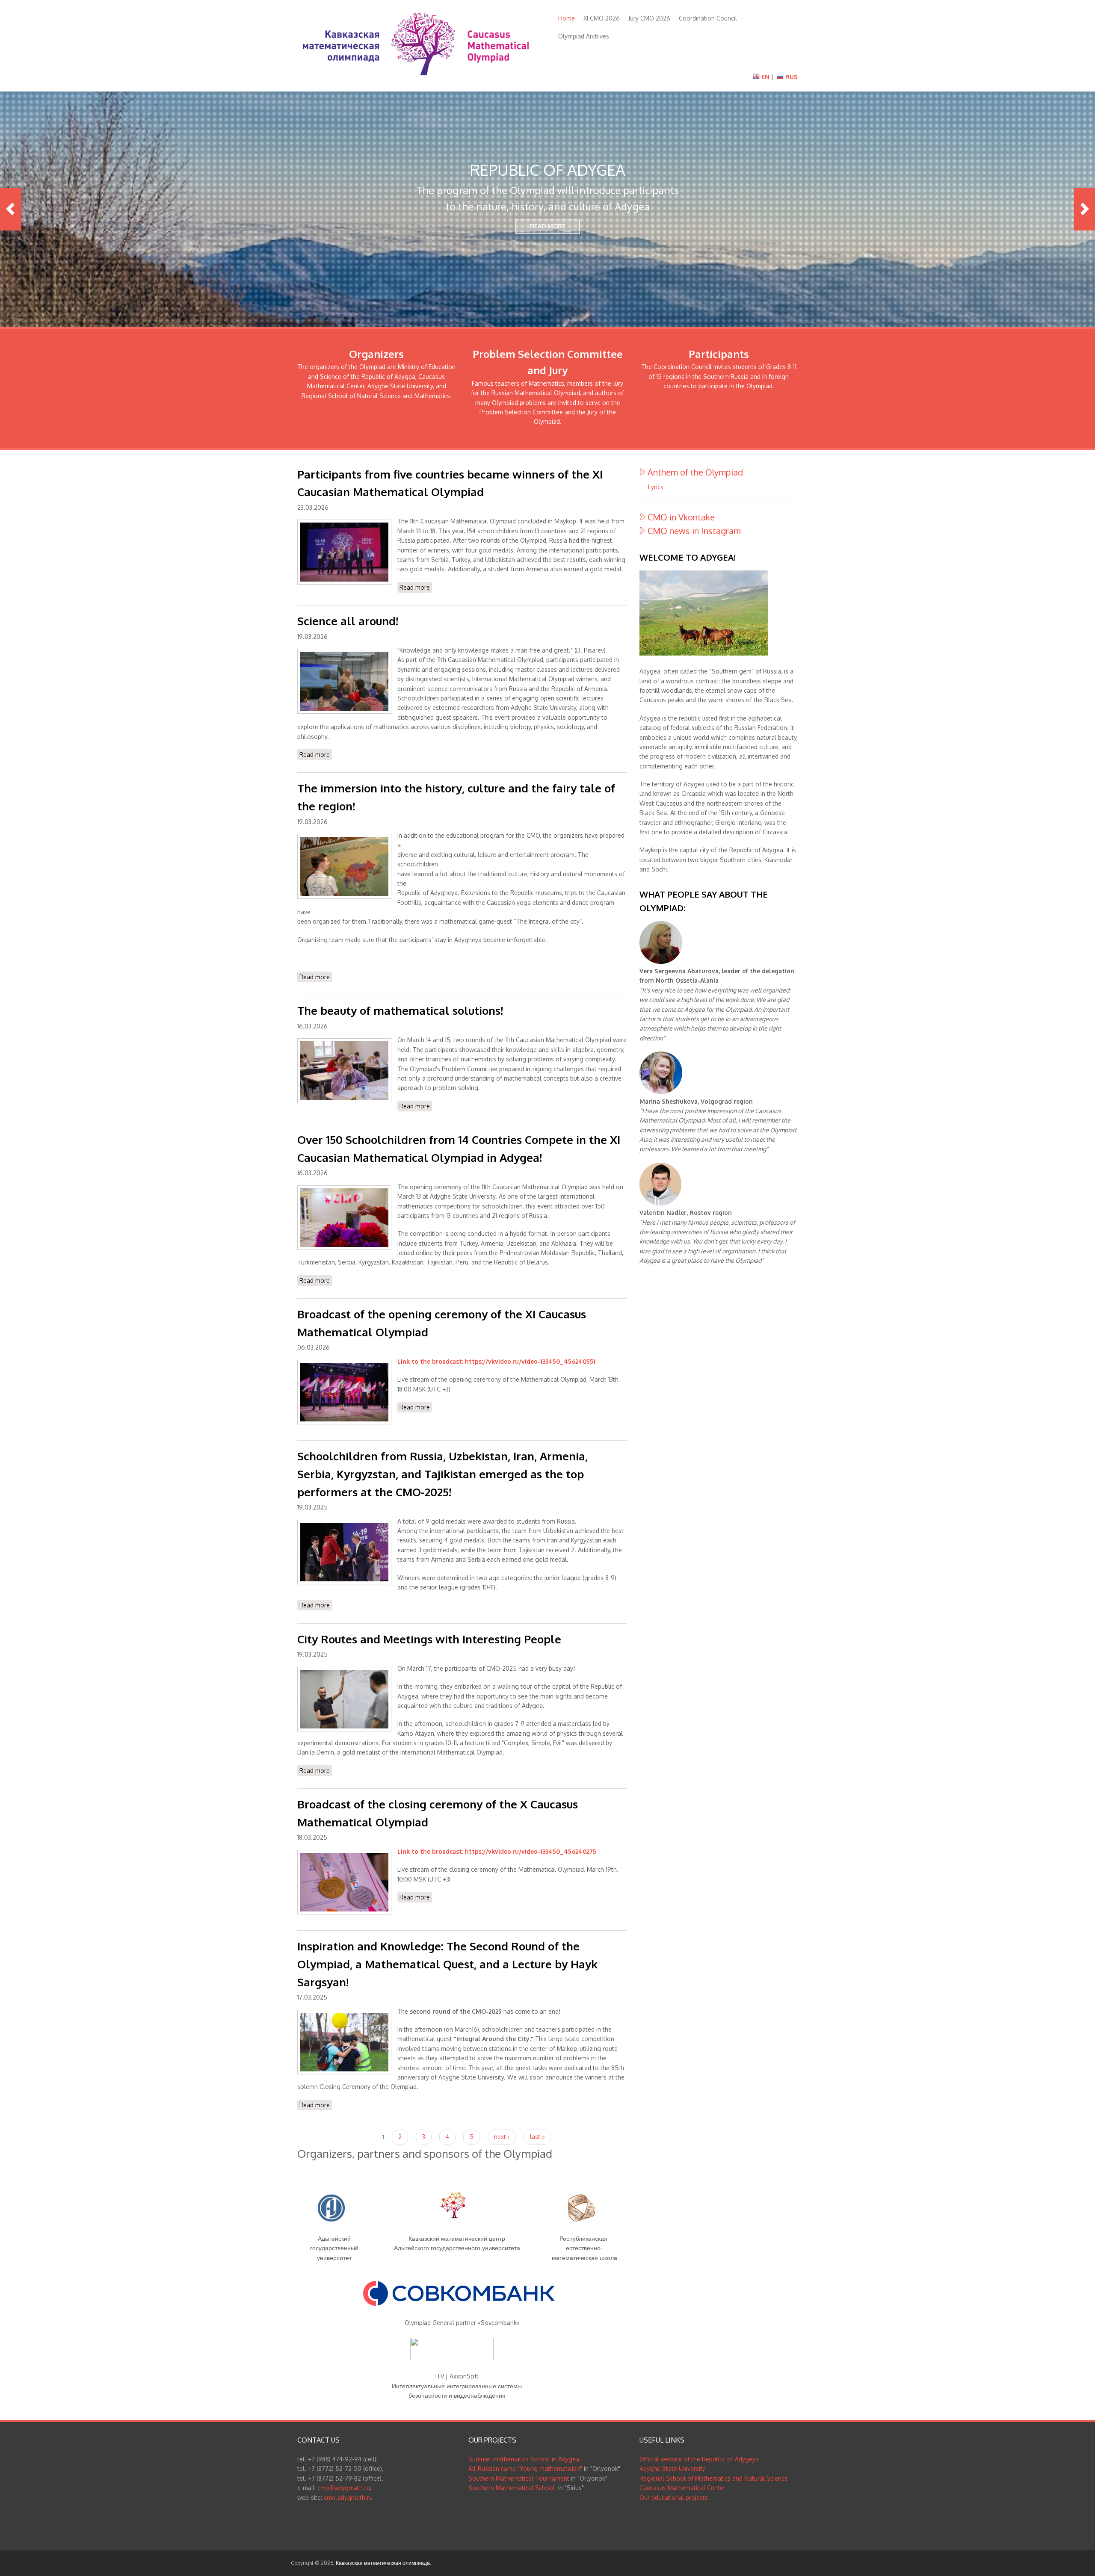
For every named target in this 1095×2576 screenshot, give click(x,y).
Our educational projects (674, 2498)
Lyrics (656, 487)
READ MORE (548, 226)
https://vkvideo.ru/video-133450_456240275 (531, 1851)
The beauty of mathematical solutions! (400, 1010)
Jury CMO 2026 (649, 18)
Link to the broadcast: (431, 1361)
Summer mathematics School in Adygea (524, 2459)
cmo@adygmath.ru (344, 2488)
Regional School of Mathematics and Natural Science (714, 2478)
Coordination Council (708, 18)
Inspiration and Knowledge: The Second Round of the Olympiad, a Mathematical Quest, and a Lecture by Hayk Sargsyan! (447, 1964)
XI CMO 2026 (602, 18)
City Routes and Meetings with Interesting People (429, 1639)
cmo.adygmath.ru (348, 2498)
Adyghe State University (672, 2468)
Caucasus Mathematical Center (682, 2488)
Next (1084, 209)
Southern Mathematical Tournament (519, 2478)
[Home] (416, 78)
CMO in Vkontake (681, 517)
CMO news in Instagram (694, 531)
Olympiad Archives (584, 36)
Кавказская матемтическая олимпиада (383, 2563)
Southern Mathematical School (512, 2488)
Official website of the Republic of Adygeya (699, 2459)
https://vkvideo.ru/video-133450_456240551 (530, 1361)
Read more (416, 588)
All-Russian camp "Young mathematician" (525, 2468)
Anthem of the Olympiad (695, 472)
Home (567, 18)
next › (502, 2137)
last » (537, 2137)
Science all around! (348, 621)
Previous (11, 209)
